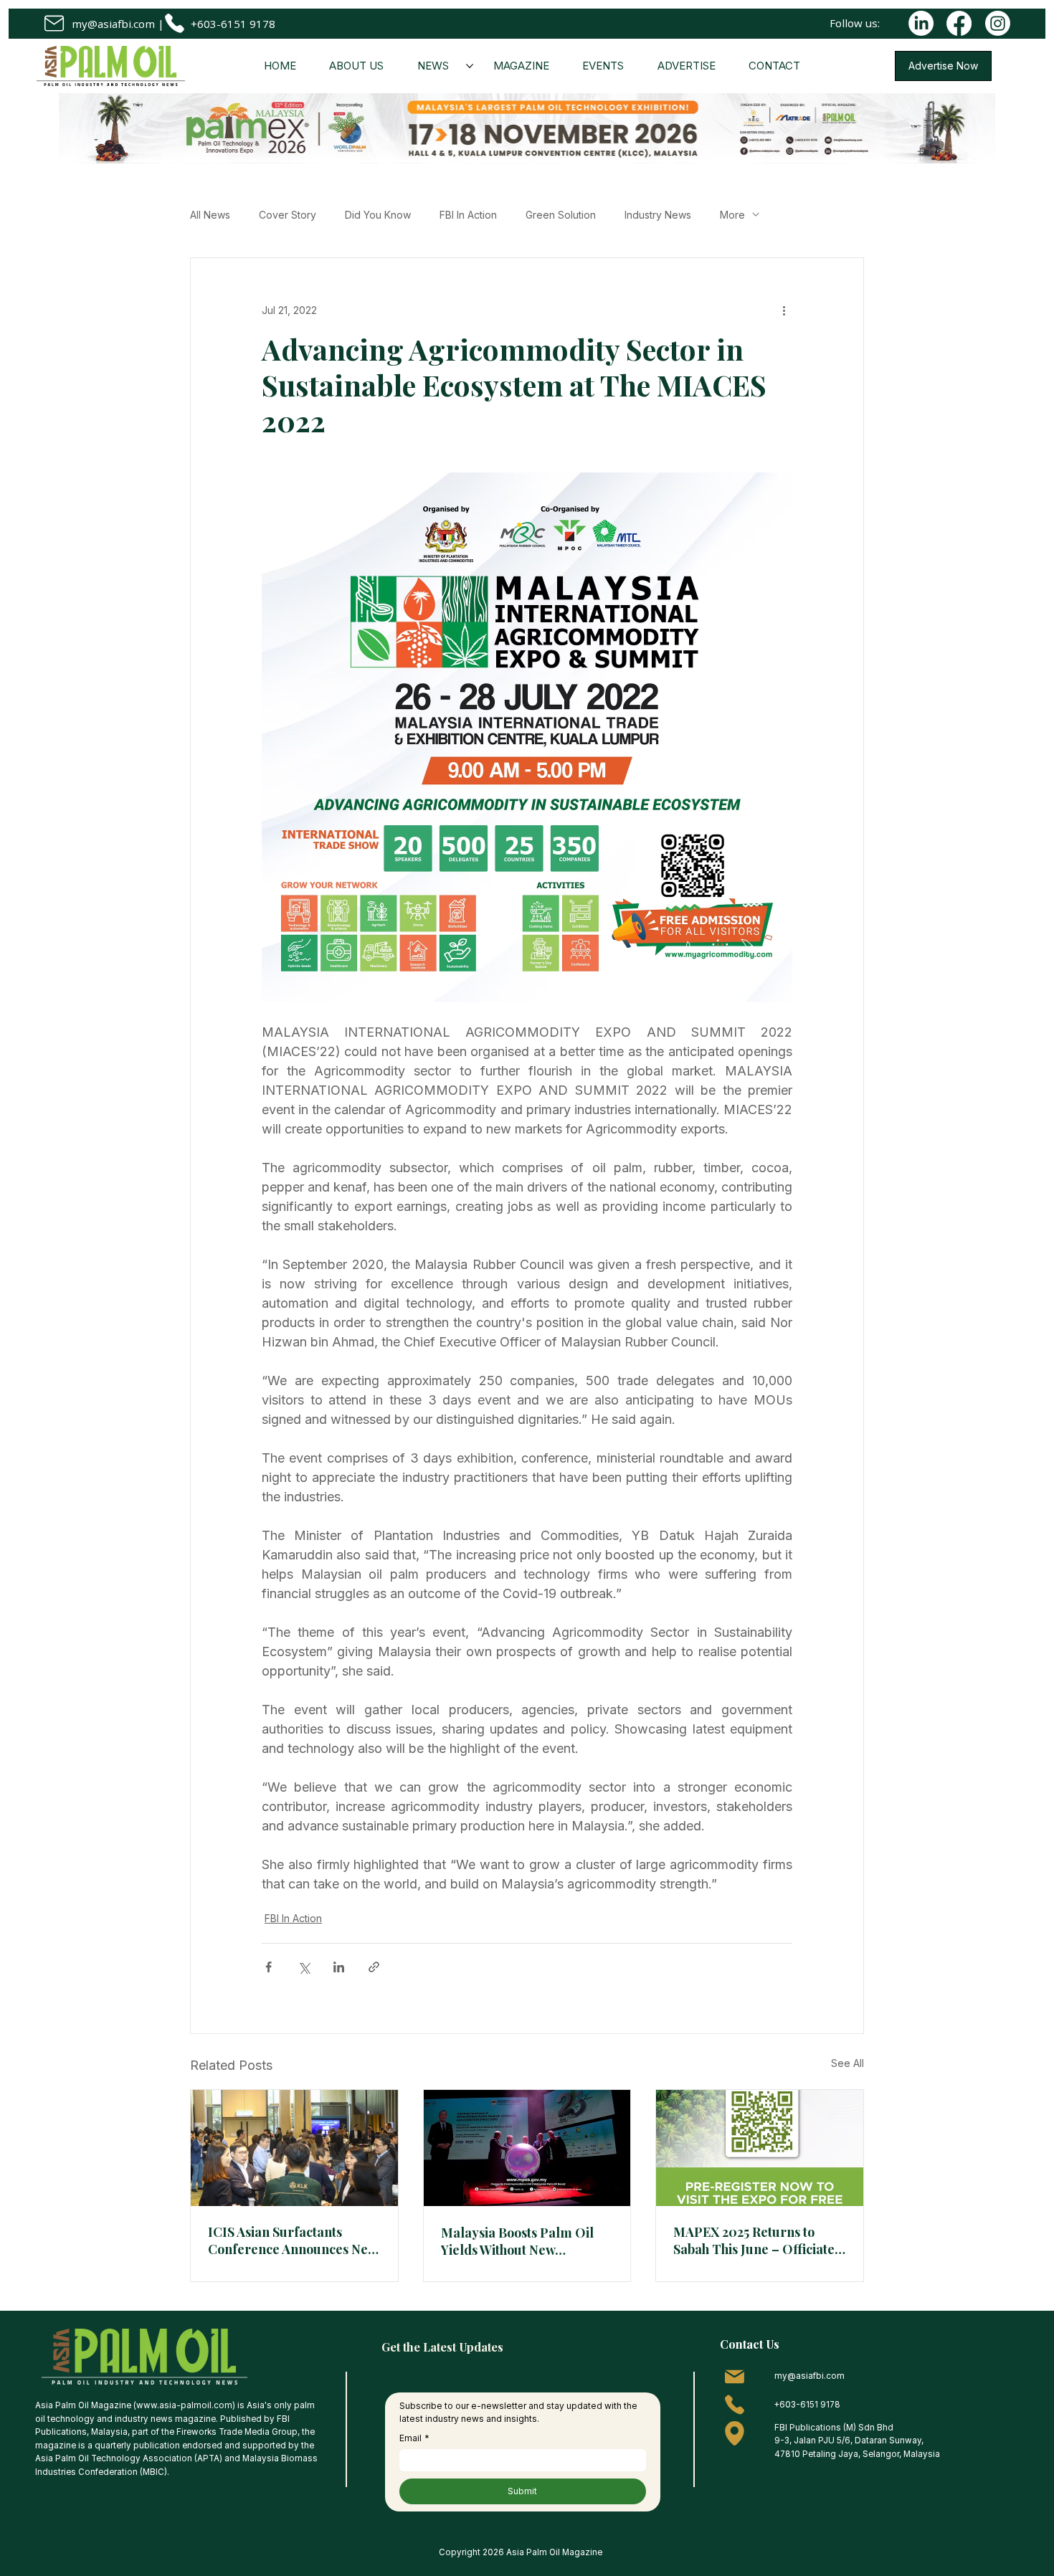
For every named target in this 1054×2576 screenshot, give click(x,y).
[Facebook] (959, 23)
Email (414, 2438)
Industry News (658, 215)
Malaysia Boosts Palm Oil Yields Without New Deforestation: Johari (517, 2241)
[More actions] (784, 310)
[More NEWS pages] (470, 66)
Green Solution (561, 215)
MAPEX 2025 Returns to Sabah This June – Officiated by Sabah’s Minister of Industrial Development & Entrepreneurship (758, 2240)
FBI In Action (468, 215)
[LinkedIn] (921, 23)
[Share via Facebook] (269, 1967)
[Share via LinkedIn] (339, 1967)
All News (210, 215)
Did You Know (378, 215)
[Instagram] (998, 23)
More (732, 215)
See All (848, 2063)
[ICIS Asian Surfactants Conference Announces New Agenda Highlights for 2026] (294, 2148)
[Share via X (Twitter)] (304, 1967)
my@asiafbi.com (113, 24)
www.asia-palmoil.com (184, 2405)
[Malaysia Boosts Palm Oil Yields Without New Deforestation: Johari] (527, 2148)
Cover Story (288, 215)
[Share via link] (374, 1967)
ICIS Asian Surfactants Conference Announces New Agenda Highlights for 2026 (293, 2240)
